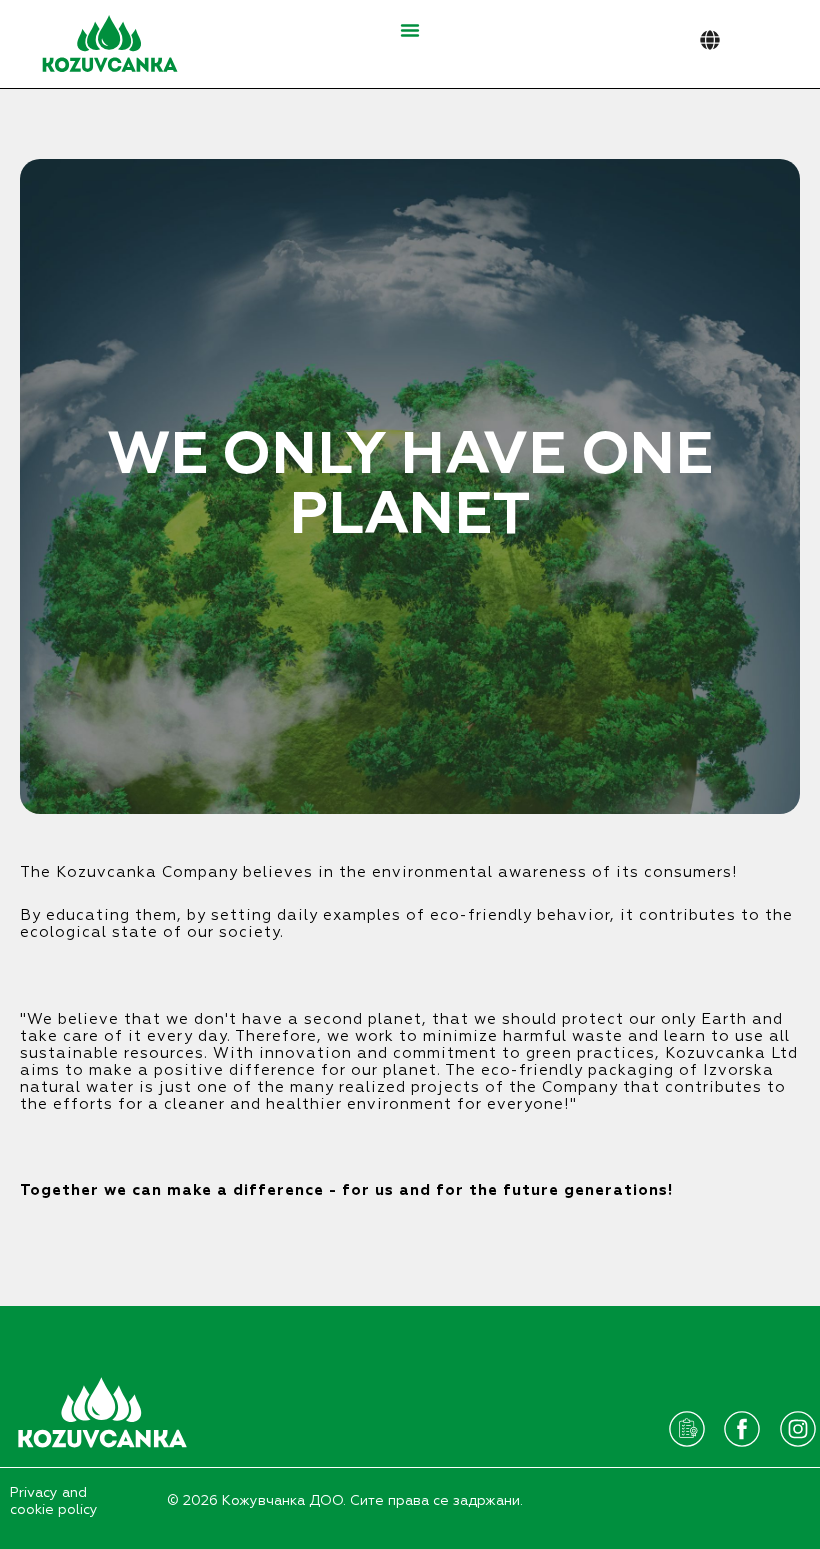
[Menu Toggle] (410, 30)
